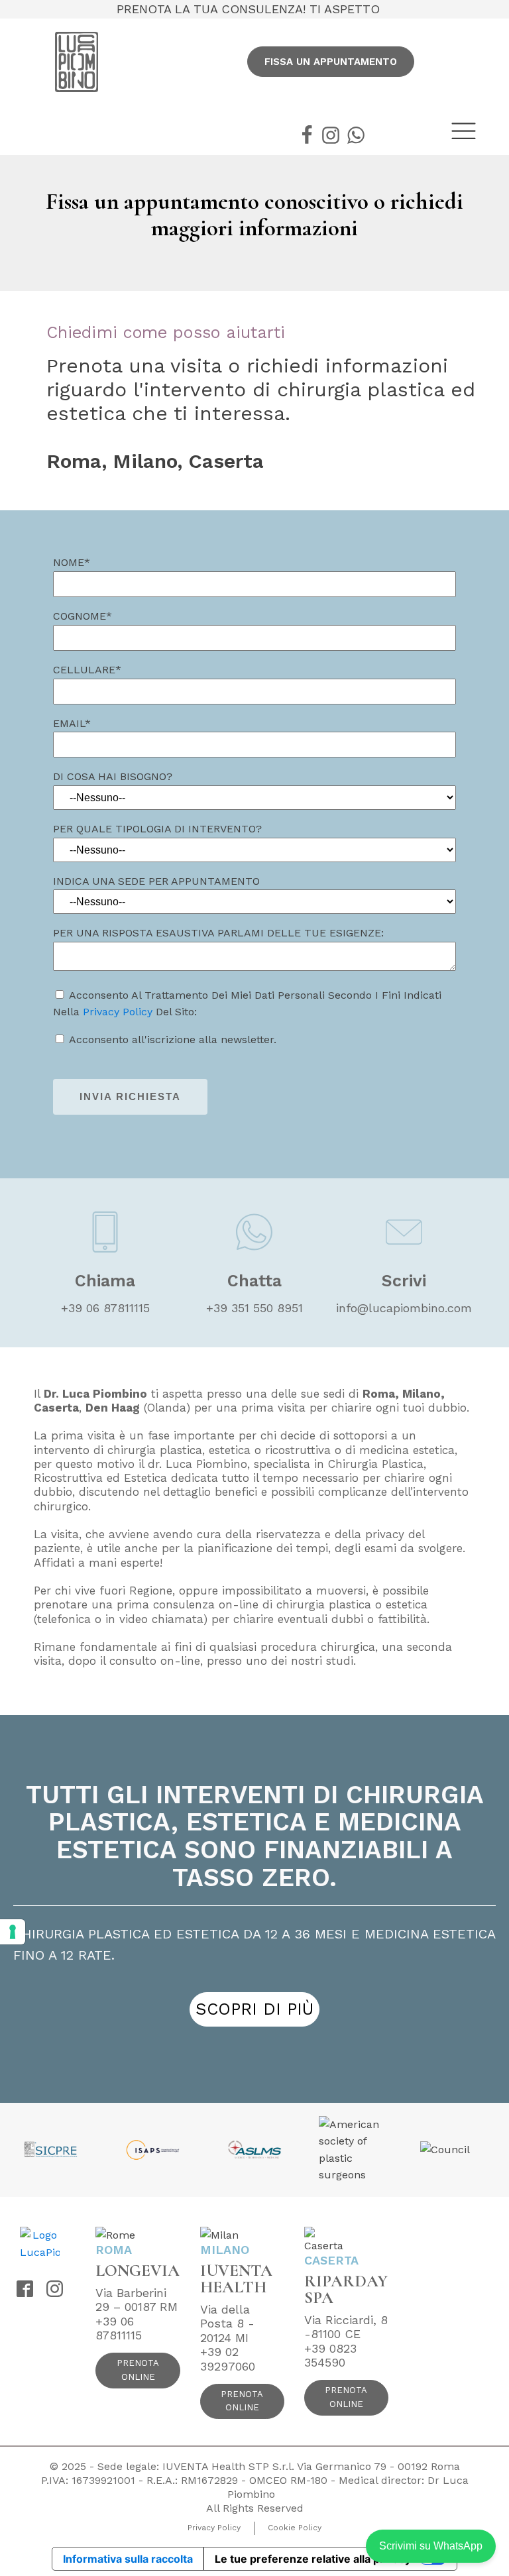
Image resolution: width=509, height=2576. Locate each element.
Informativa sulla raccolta (128, 2559)
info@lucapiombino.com (404, 1308)
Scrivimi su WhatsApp (431, 2546)
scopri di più (254, 2009)
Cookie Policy (295, 2528)
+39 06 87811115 (105, 1308)
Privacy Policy (118, 1012)
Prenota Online (138, 2370)
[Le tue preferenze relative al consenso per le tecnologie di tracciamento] (13, 1932)
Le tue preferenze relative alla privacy (313, 2559)
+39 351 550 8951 (254, 1308)
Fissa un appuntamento (331, 62)
